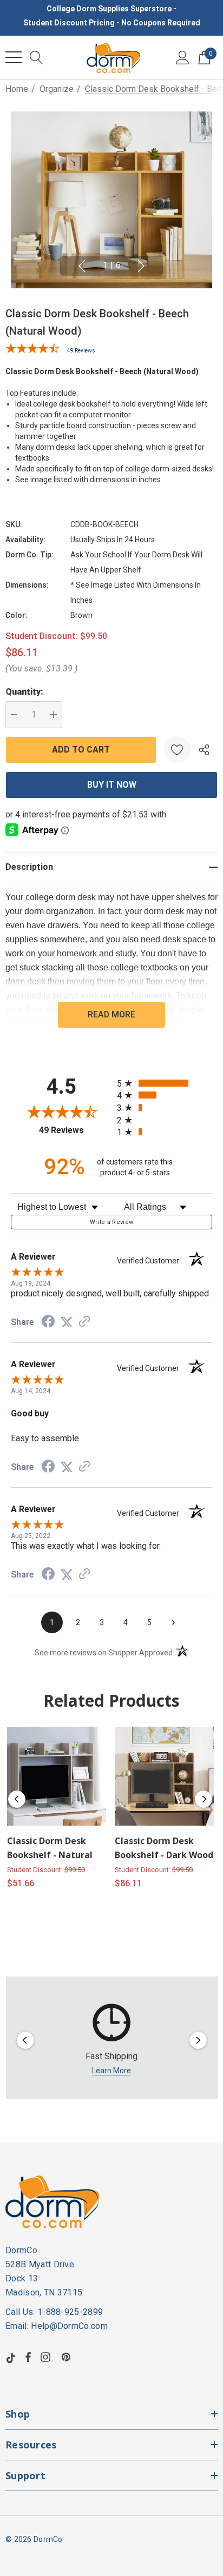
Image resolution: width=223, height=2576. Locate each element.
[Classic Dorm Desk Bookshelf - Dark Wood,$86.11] (164, 1776)
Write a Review (112, 1222)
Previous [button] (82, 266)
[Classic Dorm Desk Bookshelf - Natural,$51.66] (57, 1776)
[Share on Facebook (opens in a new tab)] (48, 1323)
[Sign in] (183, 57)
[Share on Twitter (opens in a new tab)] (67, 1322)
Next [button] (141, 266)
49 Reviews (81, 351)
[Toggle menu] (14, 57)
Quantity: (24, 692)
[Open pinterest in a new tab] (68, 2357)
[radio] (165, 1083)
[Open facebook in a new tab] (28, 2357)
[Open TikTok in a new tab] (11, 2357)
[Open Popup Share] (204, 750)
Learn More (111, 2071)
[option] (112, 2041)
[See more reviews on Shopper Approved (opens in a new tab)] (84, 1322)
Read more (111, 1014)
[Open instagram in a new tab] (47, 2357)
